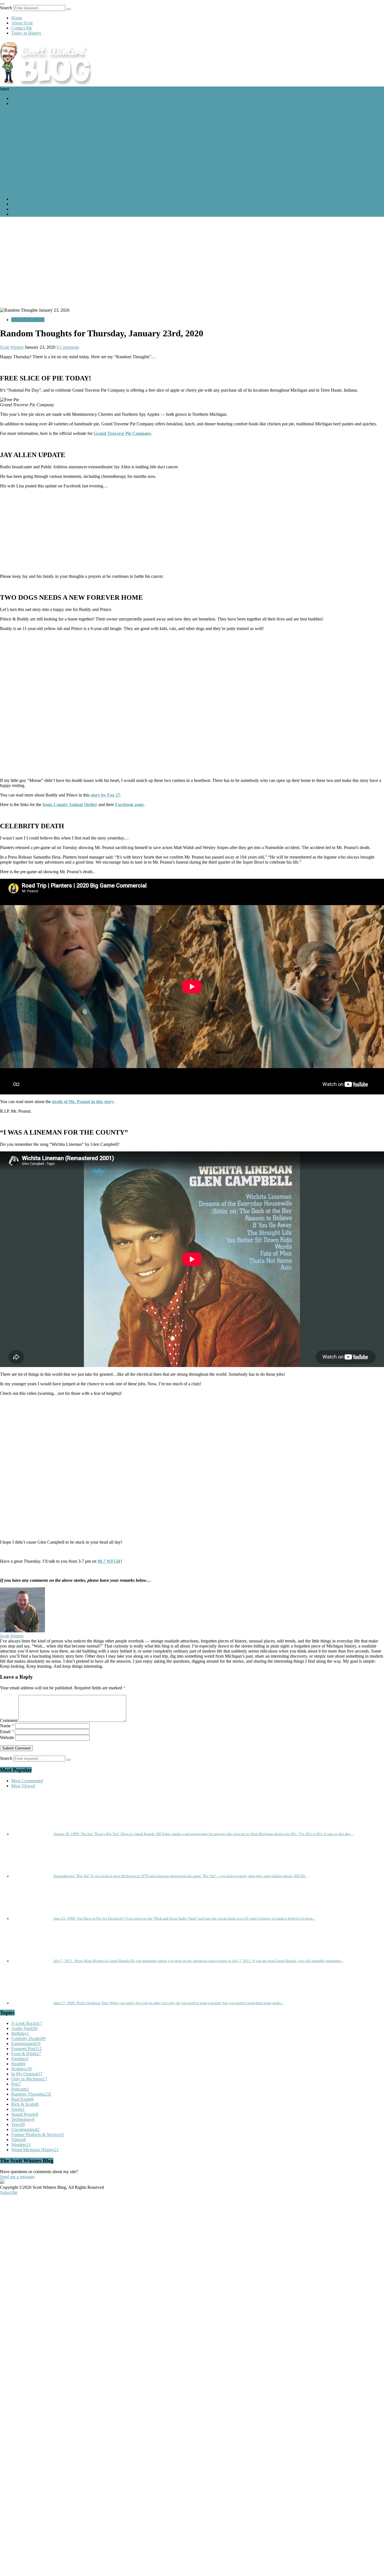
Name (7, 1726)
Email (7, 1732)
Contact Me (22, 28)
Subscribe (9, 2192)
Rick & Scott (25, 2104)
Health (18, 2064)
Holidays (22, 2069)
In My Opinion (27, 2074)
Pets (16, 2084)
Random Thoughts (28, 320)
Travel (18, 2124)
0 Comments (68, 347)
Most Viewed (23, 1786)
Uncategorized (25, 2129)
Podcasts (20, 2089)
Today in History (26, 33)
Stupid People (25, 2114)
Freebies (20, 2059)
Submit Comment (16, 1748)
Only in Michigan (29, 2079)
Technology (23, 2119)
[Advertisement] (192, 261)
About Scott (22, 23)
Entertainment (26, 2044)
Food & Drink (26, 2054)
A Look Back (23, 98)
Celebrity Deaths (28, 2038)
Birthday (20, 2033)
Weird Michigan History (35, 2150)
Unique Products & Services (38, 2135)
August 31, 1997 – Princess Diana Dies (35, 113)
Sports (18, 2109)
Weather (21, 2145)
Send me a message (17, 2177)
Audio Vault (24, 2028)
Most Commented (27, 1781)
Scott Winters (12, 347)
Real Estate (22, 2099)
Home (17, 18)
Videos (19, 2140)
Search (6, 8)
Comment (9, 1720)
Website (7, 1738)
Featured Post (23, 103)
